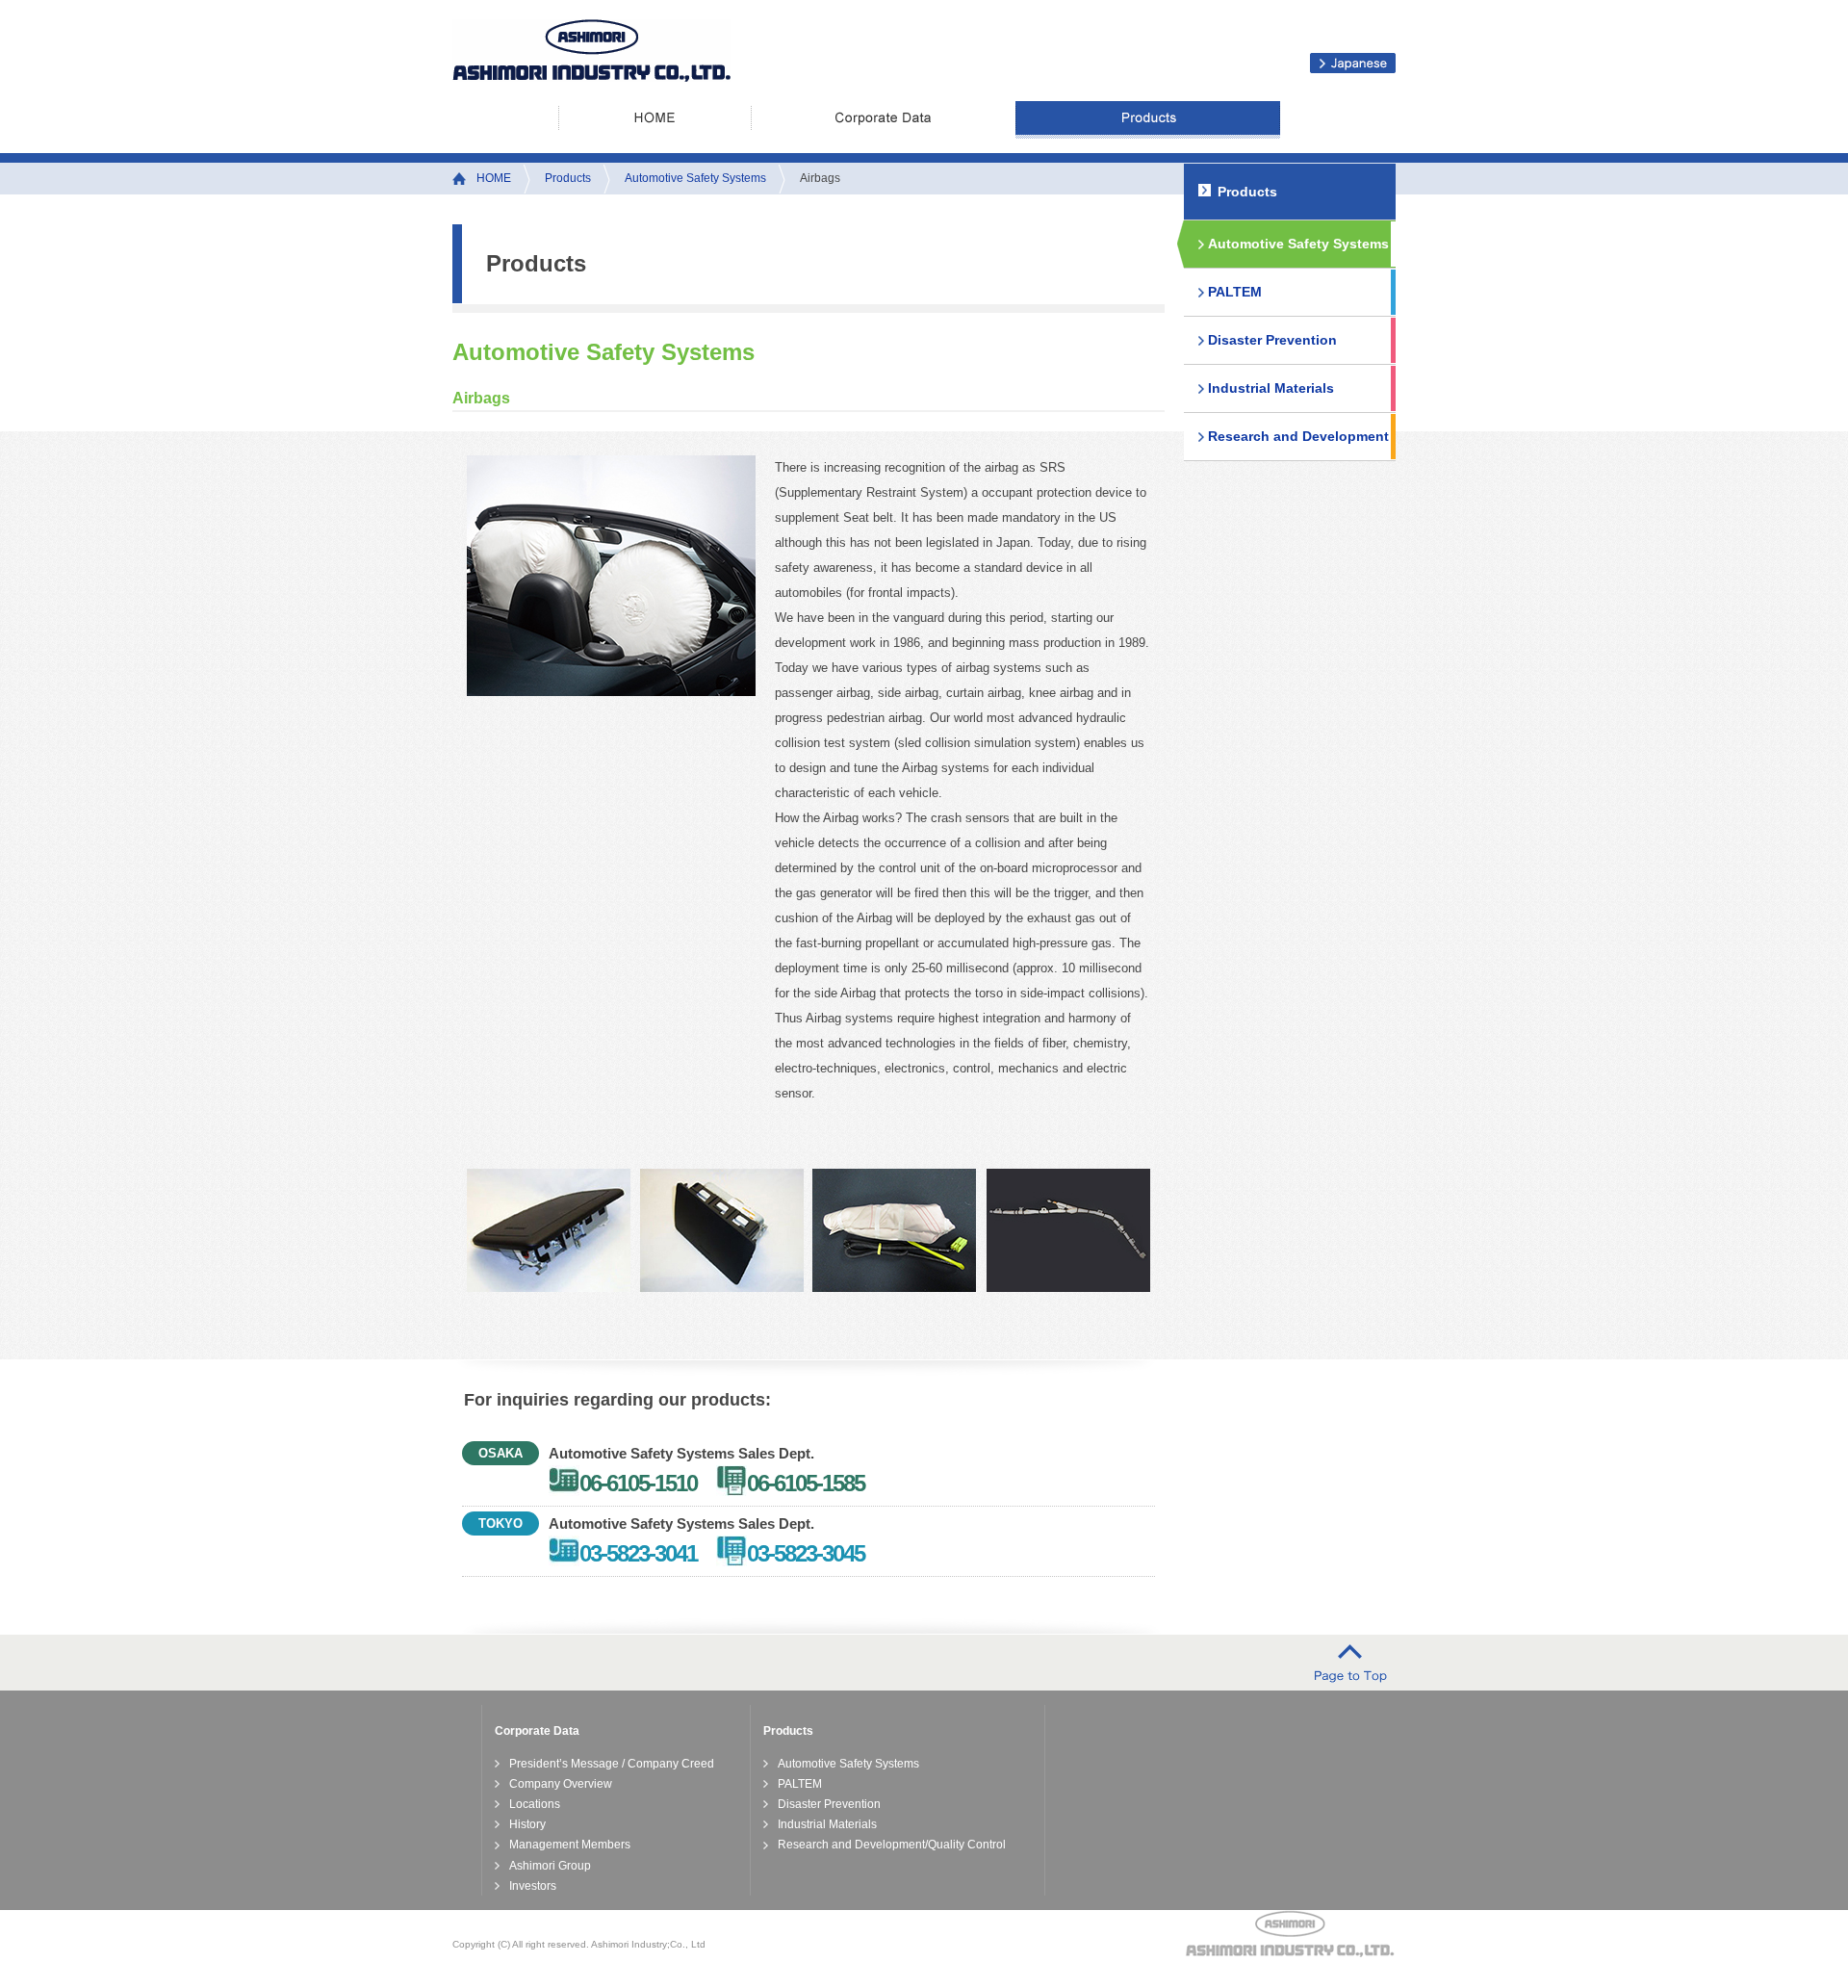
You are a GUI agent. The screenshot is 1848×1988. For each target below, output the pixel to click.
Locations (535, 1804)
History (527, 1824)
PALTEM (1235, 292)
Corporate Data (883, 120)
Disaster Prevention (1272, 340)
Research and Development (1298, 436)
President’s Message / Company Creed (612, 1764)
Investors (533, 1886)
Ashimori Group (550, 1866)
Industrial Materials (1271, 388)
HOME (654, 120)
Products (1148, 120)
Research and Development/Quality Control (892, 1845)
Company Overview (561, 1784)
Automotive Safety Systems (695, 178)
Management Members (570, 1845)
